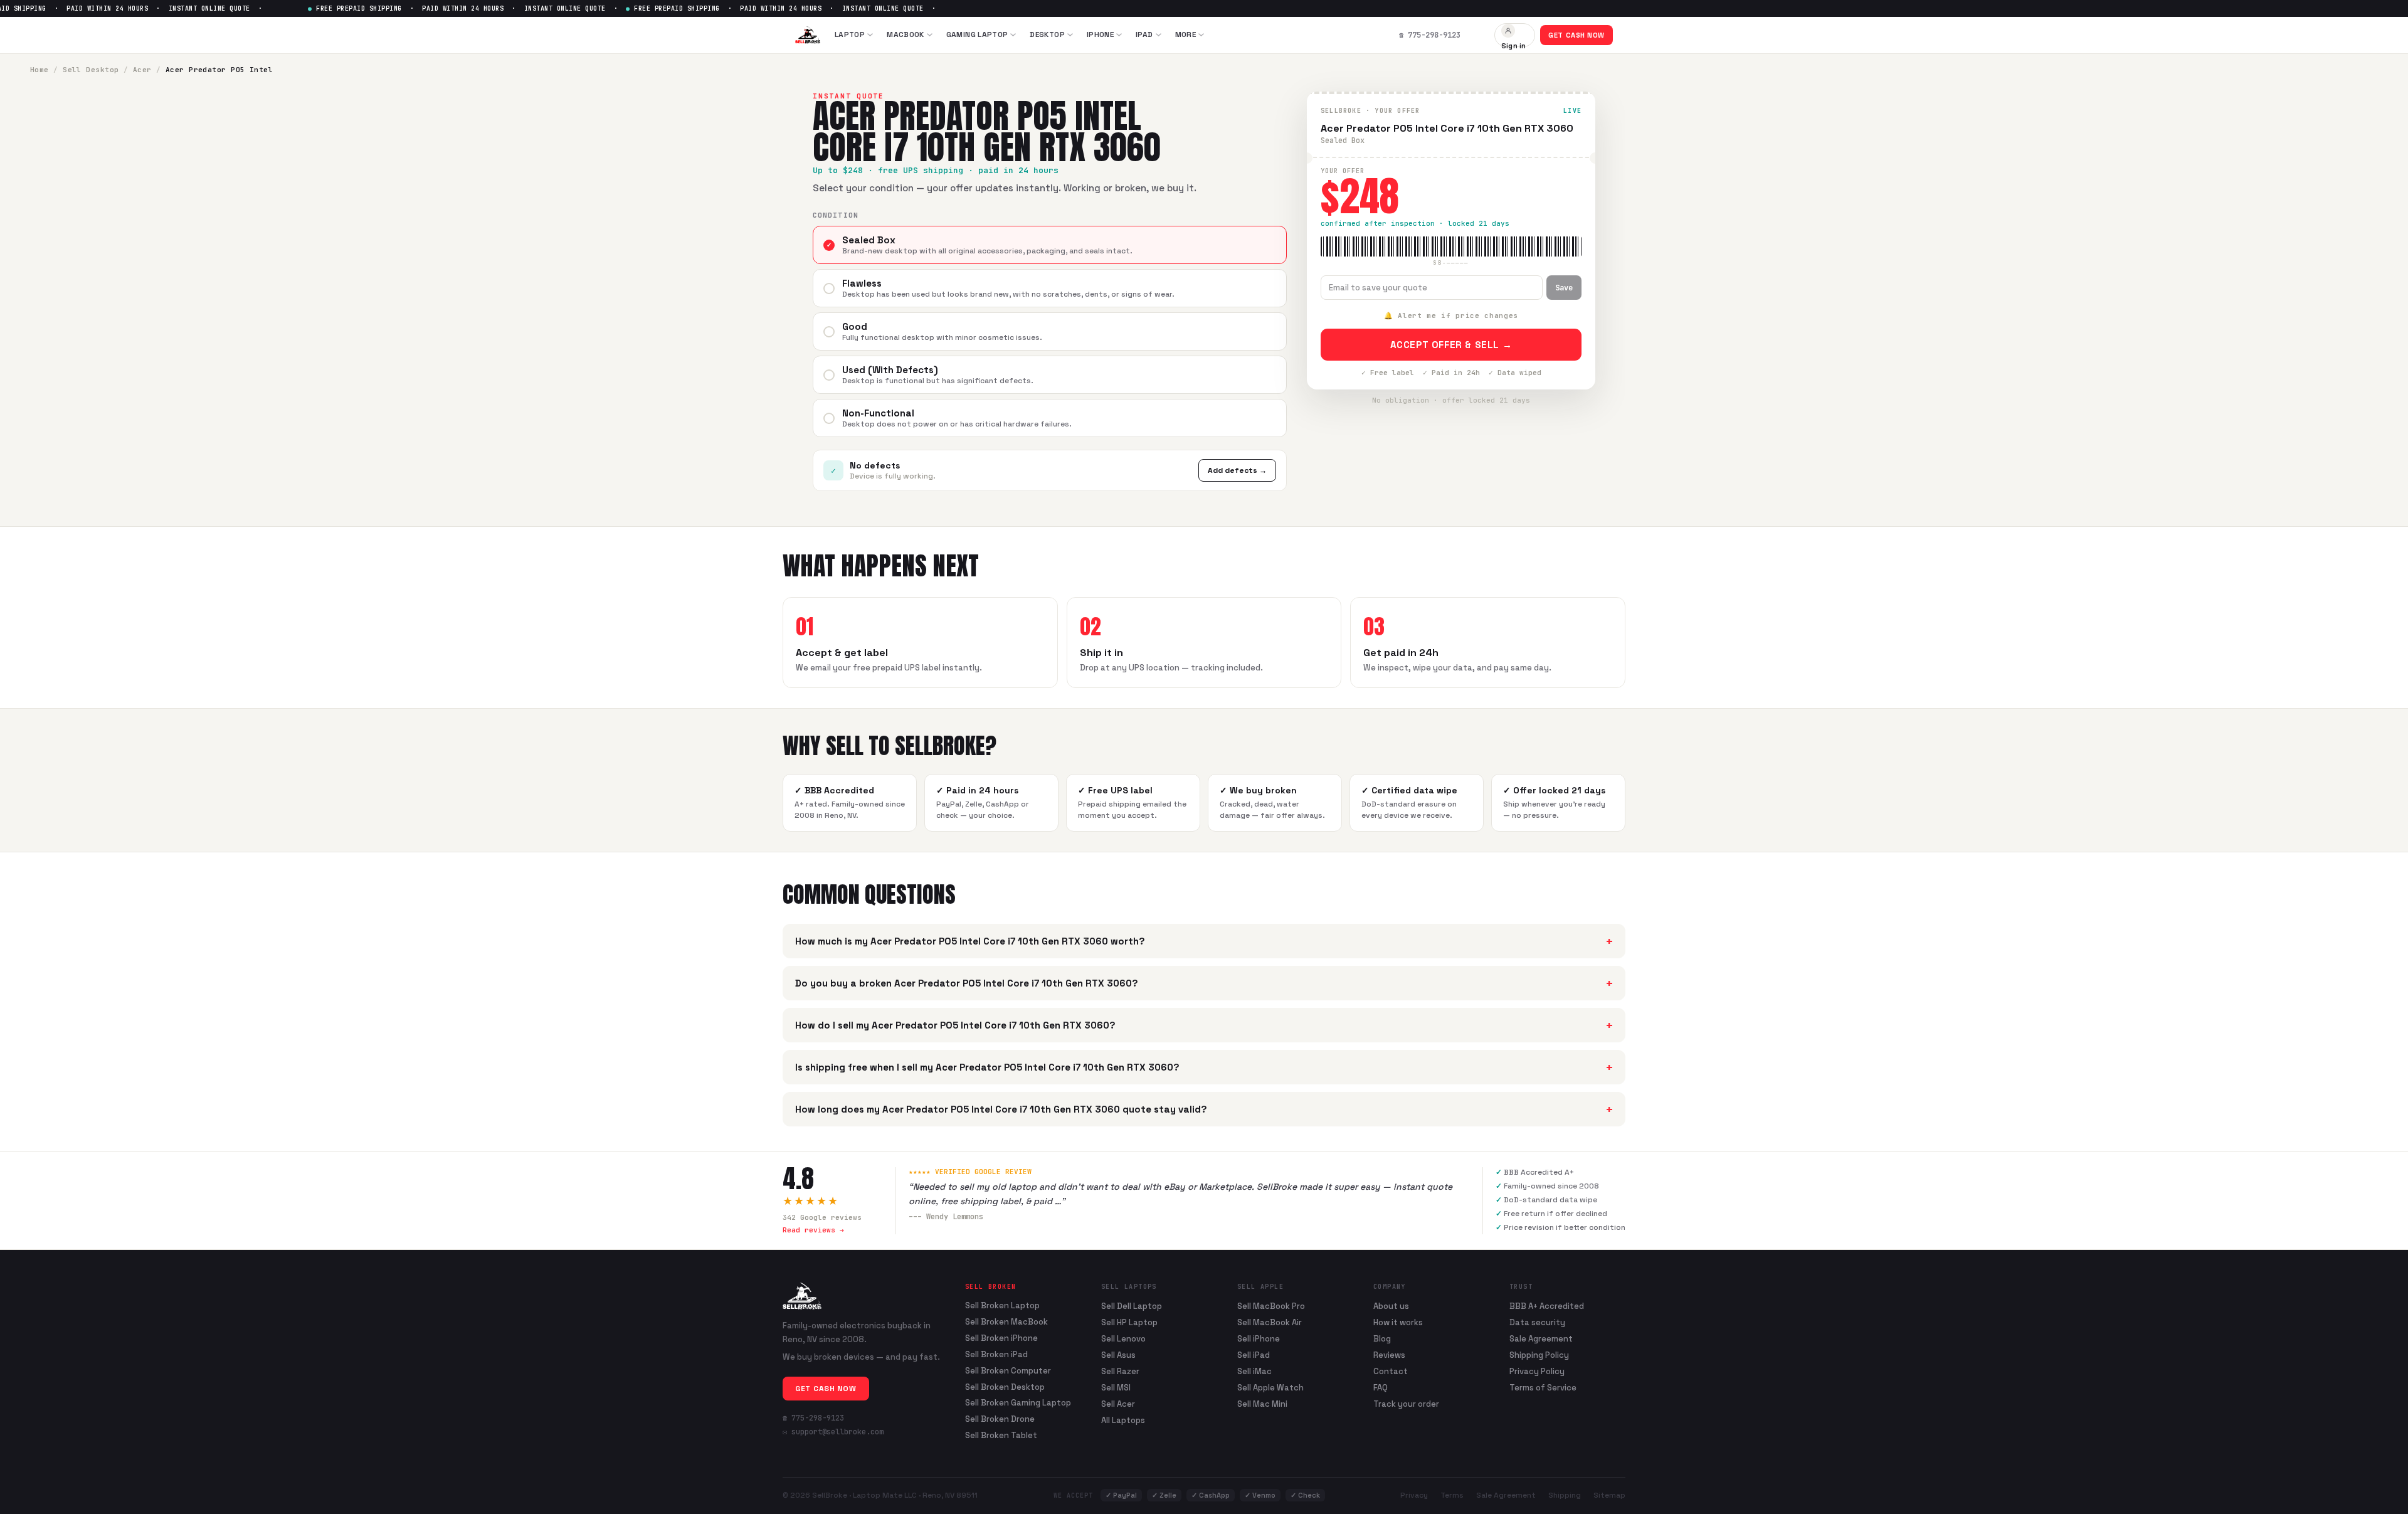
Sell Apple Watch (1270, 1388)
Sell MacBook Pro (1271, 1306)
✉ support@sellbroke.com (833, 1432)
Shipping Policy (1539, 1355)
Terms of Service (1543, 1388)
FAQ (1381, 1388)
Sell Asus (1118, 1355)
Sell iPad (1254, 1355)
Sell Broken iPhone (1001, 1338)
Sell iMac (1254, 1371)
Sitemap (1609, 1495)
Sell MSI (1116, 1388)
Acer (142, 70)
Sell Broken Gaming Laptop (1018, 1403)
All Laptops (1123, 1420)
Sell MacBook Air (1270, 1322)
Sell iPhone (1259, 1339)
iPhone (1100, 34)
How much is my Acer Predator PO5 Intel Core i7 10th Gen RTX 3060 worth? (1204, 941)
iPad (1144, 34)
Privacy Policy (1537, 1371)
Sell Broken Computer (1008, 1371)
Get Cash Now (1576, 35)
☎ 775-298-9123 (813, 1418)
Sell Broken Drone (1000, 1419)
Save (1564, 288)
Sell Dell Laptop (1132, 1306)
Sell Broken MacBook (1006, 1322)
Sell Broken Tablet (1001, 1436)
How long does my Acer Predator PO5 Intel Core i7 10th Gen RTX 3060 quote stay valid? (1204, 1109)
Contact (1391, 1371)
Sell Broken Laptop (1002, 1306)
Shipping (1565, 1495)
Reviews (1389, 1355)
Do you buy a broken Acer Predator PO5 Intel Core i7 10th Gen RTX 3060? (1204, 983)
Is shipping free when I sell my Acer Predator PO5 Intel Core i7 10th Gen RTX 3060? (1204, 1067)
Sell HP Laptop (1129, 1322)
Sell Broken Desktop (1005, 1387)
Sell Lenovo (1123, 1339)
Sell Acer (1118, 1404)
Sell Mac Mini (1262, 1404)
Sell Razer (1120, 1371)
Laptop (850, 34)
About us (1391, 1306)
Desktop (1047, 34)
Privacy (1414, 1495)
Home (40, 70)
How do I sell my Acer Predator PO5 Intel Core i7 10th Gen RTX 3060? (1204, 1025)
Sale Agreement (1541, 1339)
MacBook (906, 34)
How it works (1398, 1322)
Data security (1537, 1322)
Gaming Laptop (977, 34)
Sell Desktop (91, 70)
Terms (1452, 1495)
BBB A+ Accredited (1547, 1306)
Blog (1382, 1339)
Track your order (1406, 1404)
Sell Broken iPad (996, 1355)
